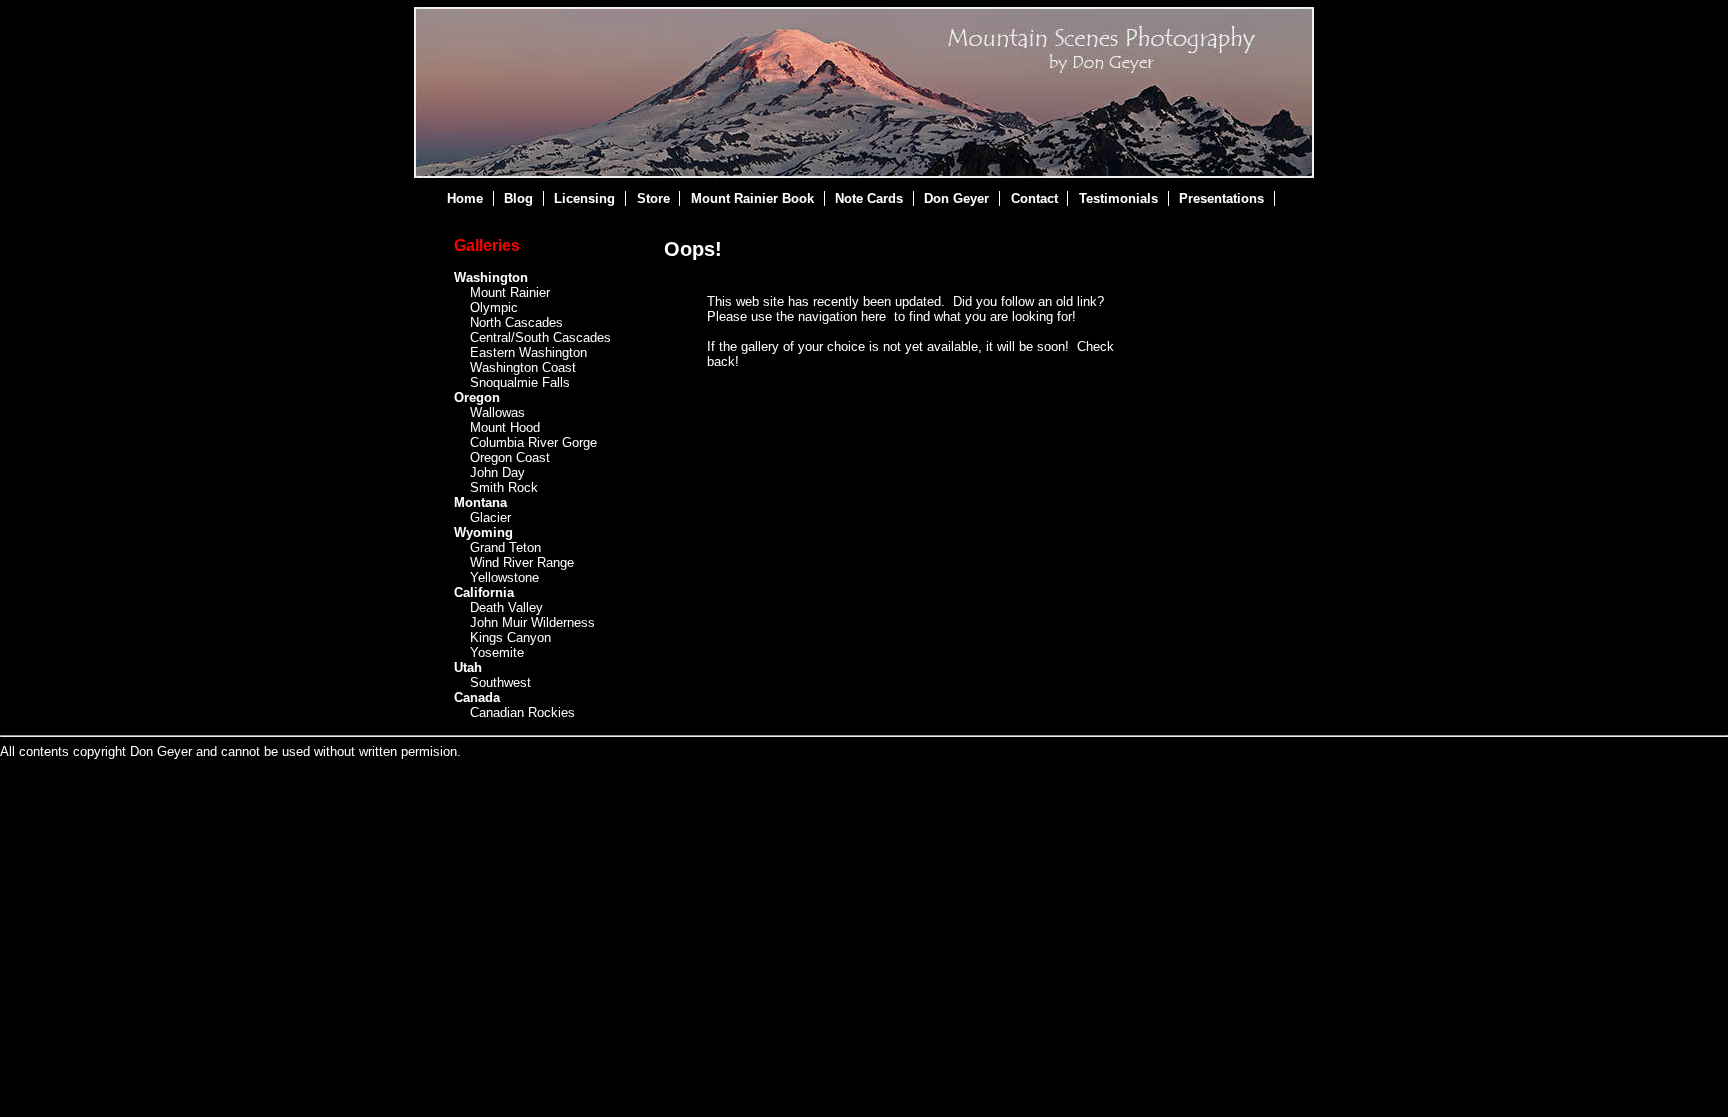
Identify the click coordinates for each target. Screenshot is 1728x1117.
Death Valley (506, 607)
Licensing (584, 198)
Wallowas (497, 412)
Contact (1034, 198)
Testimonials (1118, 198)
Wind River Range (522, 562)
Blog (518, 198)
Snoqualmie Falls (520, 382)
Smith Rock (504, 487)
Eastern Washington (528, 352)
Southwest (500, 682)
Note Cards (869, 198)
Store (653, 198)
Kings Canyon (510, 637)
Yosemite (497, 652)
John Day (497, 472)
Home (465, 198)
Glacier (490, 517)
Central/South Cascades (540, 337)
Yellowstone (504, 577)
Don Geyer (956, 198)
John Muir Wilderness (532, 622)
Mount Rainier (510, 292)
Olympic (494, 307)
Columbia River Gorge (533, 442)
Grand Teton (505, 547)
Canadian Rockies (522, 712)
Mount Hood (505, 427)
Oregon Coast (510, 457)
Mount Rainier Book (752, 198)
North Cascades (516, 322)
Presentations (1221, 198)
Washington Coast (523, 367)
